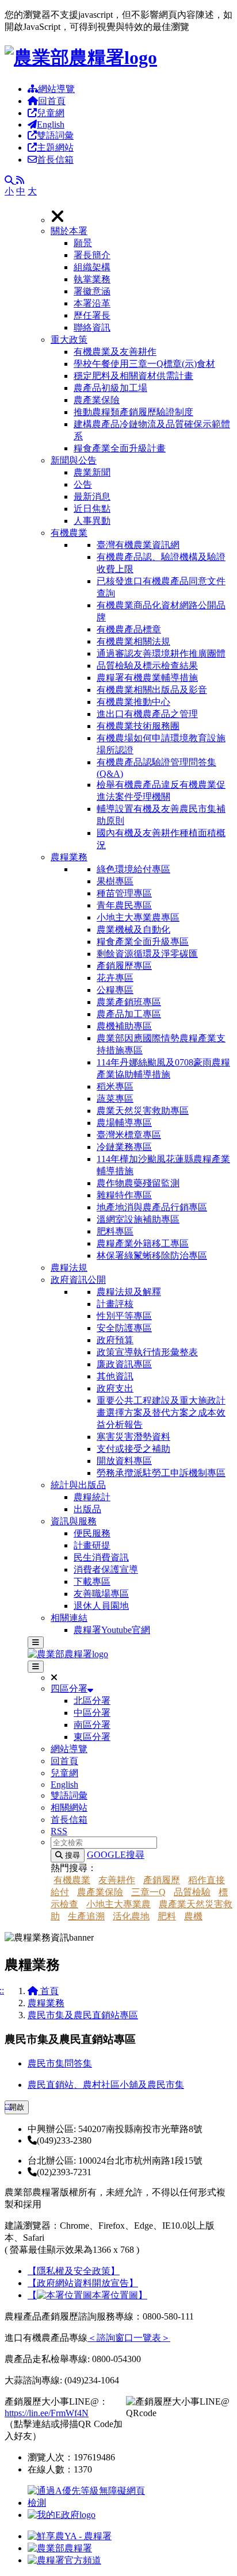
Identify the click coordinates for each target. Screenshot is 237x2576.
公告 (83, 484)
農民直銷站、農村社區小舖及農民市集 (106, 2085)
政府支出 (115, 1388)
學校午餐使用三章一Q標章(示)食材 (144, 364)
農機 (193, 1916)
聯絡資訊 (92, 327)
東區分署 (92, 1737)
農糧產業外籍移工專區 (143, 1243)
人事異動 (92, 521)
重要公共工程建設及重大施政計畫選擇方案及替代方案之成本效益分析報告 (161, 1412)
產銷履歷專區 (124, 966)
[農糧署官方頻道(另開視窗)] (64, 2560)
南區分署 (92, 1725)
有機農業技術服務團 (138, 726)
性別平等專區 (124, 1316)
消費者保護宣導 (106, 1569)
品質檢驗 (192, 1892)
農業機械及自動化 (133, 929)
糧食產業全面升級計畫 (120, 448)
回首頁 (52, 101)
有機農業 (69, 533)
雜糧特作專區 (124, 1195)
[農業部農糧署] (81, 57)
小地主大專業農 (118, 1904)
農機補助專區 (124, 1026)
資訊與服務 (74, 1521)
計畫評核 (115, 1304)
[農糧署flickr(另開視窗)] (60, 2548)
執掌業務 (92, 279)
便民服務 (92, 1533)
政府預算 (115, 1340)
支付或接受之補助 (133, 1449)
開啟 (17, 2107)
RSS (59, 1831)
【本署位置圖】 (87, 2295)
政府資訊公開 (78, 1280)
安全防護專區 (124, 1328)
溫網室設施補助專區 (138, 1219)
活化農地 (131, 1916)
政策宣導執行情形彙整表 (147, 1352)
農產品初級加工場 (110, 388)
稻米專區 (115, 1086)
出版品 (87, 1509)
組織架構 (92, 267)
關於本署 (69, 231)
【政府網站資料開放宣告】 (83, 2283)
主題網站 (55, 147)
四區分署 (69, 1688)
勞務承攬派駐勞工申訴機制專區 (161, 1473)
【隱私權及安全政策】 (74, 2271)
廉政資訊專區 (124, 1364)
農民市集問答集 (60, 2063)
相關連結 (69, 1618)
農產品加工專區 (129, 1014)
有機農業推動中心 (133, 702)
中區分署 (92, 1713)
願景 (83, 243)
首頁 (48, 1991)
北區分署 (92, 1701)
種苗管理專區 (124, 893)
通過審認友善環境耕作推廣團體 (161, 653)
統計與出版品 (78, 1485)
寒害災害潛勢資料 (133, 1437)
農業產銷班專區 (129, 1002)
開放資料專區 (124, 1461)
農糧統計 (92, 1497)
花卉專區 (115, 978)
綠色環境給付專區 (133, 869)
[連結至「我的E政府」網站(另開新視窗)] (62, 2515)
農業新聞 (92, 472)
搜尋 (71, 1855)
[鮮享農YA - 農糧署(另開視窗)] (70, 2536)
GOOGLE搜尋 (116, 1855)
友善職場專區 (101, 1594)
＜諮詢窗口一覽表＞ (129, 2338)
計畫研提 (92, 1545)
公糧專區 (115, 990)
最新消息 (92, 497)
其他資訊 (115, 1376)
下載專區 (92, 1582)
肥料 (167, 1916)
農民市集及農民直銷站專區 (83, 2015)
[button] (142, 280)
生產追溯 (86, 1916)
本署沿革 (92, 303)
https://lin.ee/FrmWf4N (47, 2413)
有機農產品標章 (129, 629)
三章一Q (148, 1892)
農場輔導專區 (124, 1123)
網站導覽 (56, 89)
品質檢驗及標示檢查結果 (147, 666)
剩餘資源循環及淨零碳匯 (147, 954)
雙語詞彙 (55, 135)
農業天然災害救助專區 (143, 1111)
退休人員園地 (101, 1606)
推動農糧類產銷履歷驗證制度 (133, 412)
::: (8, 2105)
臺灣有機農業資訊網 (138, 545)
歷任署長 (92, 315)
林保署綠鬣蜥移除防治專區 (152, 1256)
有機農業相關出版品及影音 (152, 690)
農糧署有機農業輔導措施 (147, 678)
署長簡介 (92, 255)
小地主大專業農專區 (138, 917)
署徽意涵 (92, 291)
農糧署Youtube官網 (112, 1630)
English (51, 124)
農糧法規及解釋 (129, 1292)
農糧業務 (69, 857)
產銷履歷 (162, 1880)
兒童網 (51, 113)
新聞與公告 (74, 460)
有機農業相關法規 (133, 641)
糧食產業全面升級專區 (143, 942)
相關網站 (69, 1808)
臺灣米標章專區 (129, 1135)
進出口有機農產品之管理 (147, 714)
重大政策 (69, 340)
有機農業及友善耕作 (115, 352)
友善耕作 (117, 1880)
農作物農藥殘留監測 (138, 1183)
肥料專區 (115, 1231)
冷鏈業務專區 (124, 1147)
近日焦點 (92, 509)
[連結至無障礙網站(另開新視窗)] (88, 2503)
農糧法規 (69, 1268)
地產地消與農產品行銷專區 (152, 1207)
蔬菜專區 (115, 1099)
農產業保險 (97, 400)
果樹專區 (115, 881)
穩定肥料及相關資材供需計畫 (133, 376)
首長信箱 (55, 160)
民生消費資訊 (101, 1557)
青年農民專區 (124, 905)
